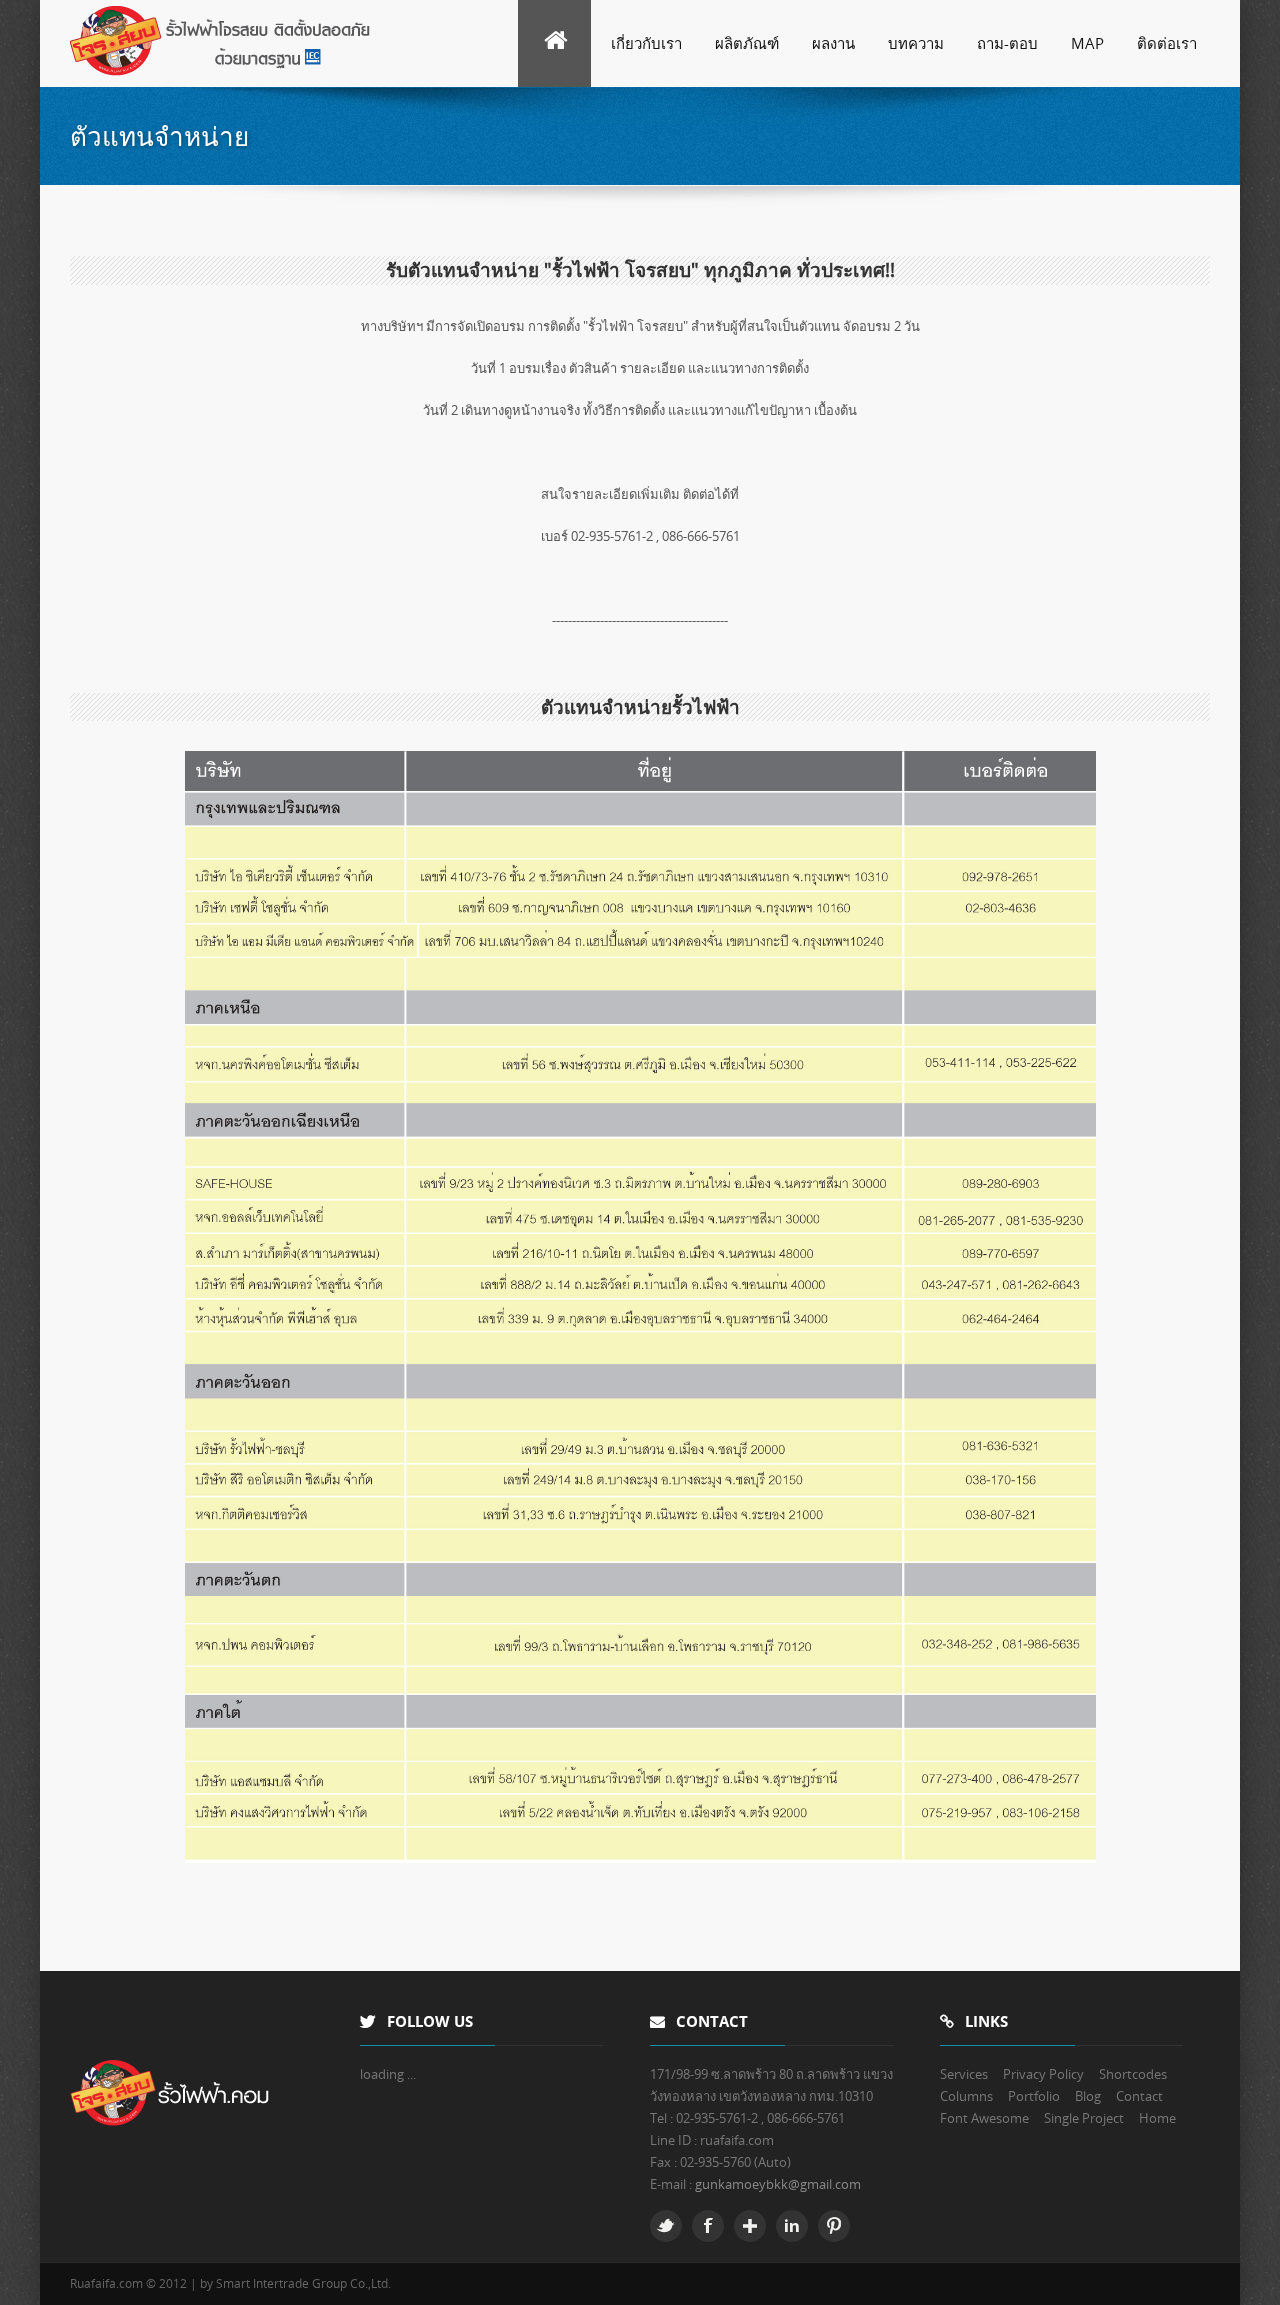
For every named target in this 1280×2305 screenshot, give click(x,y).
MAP (1087, 43)
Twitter (666, 2226)
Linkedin (792, 2226)
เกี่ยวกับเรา (646, 43)
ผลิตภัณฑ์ (747, 43)
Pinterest (834, 2226)
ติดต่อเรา (1167, 43)
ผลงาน (833, 43)
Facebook (708, 2226)
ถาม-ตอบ (1007, 43)
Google (750, 2226)
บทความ (916, 43)
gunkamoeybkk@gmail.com (778, 2184)
